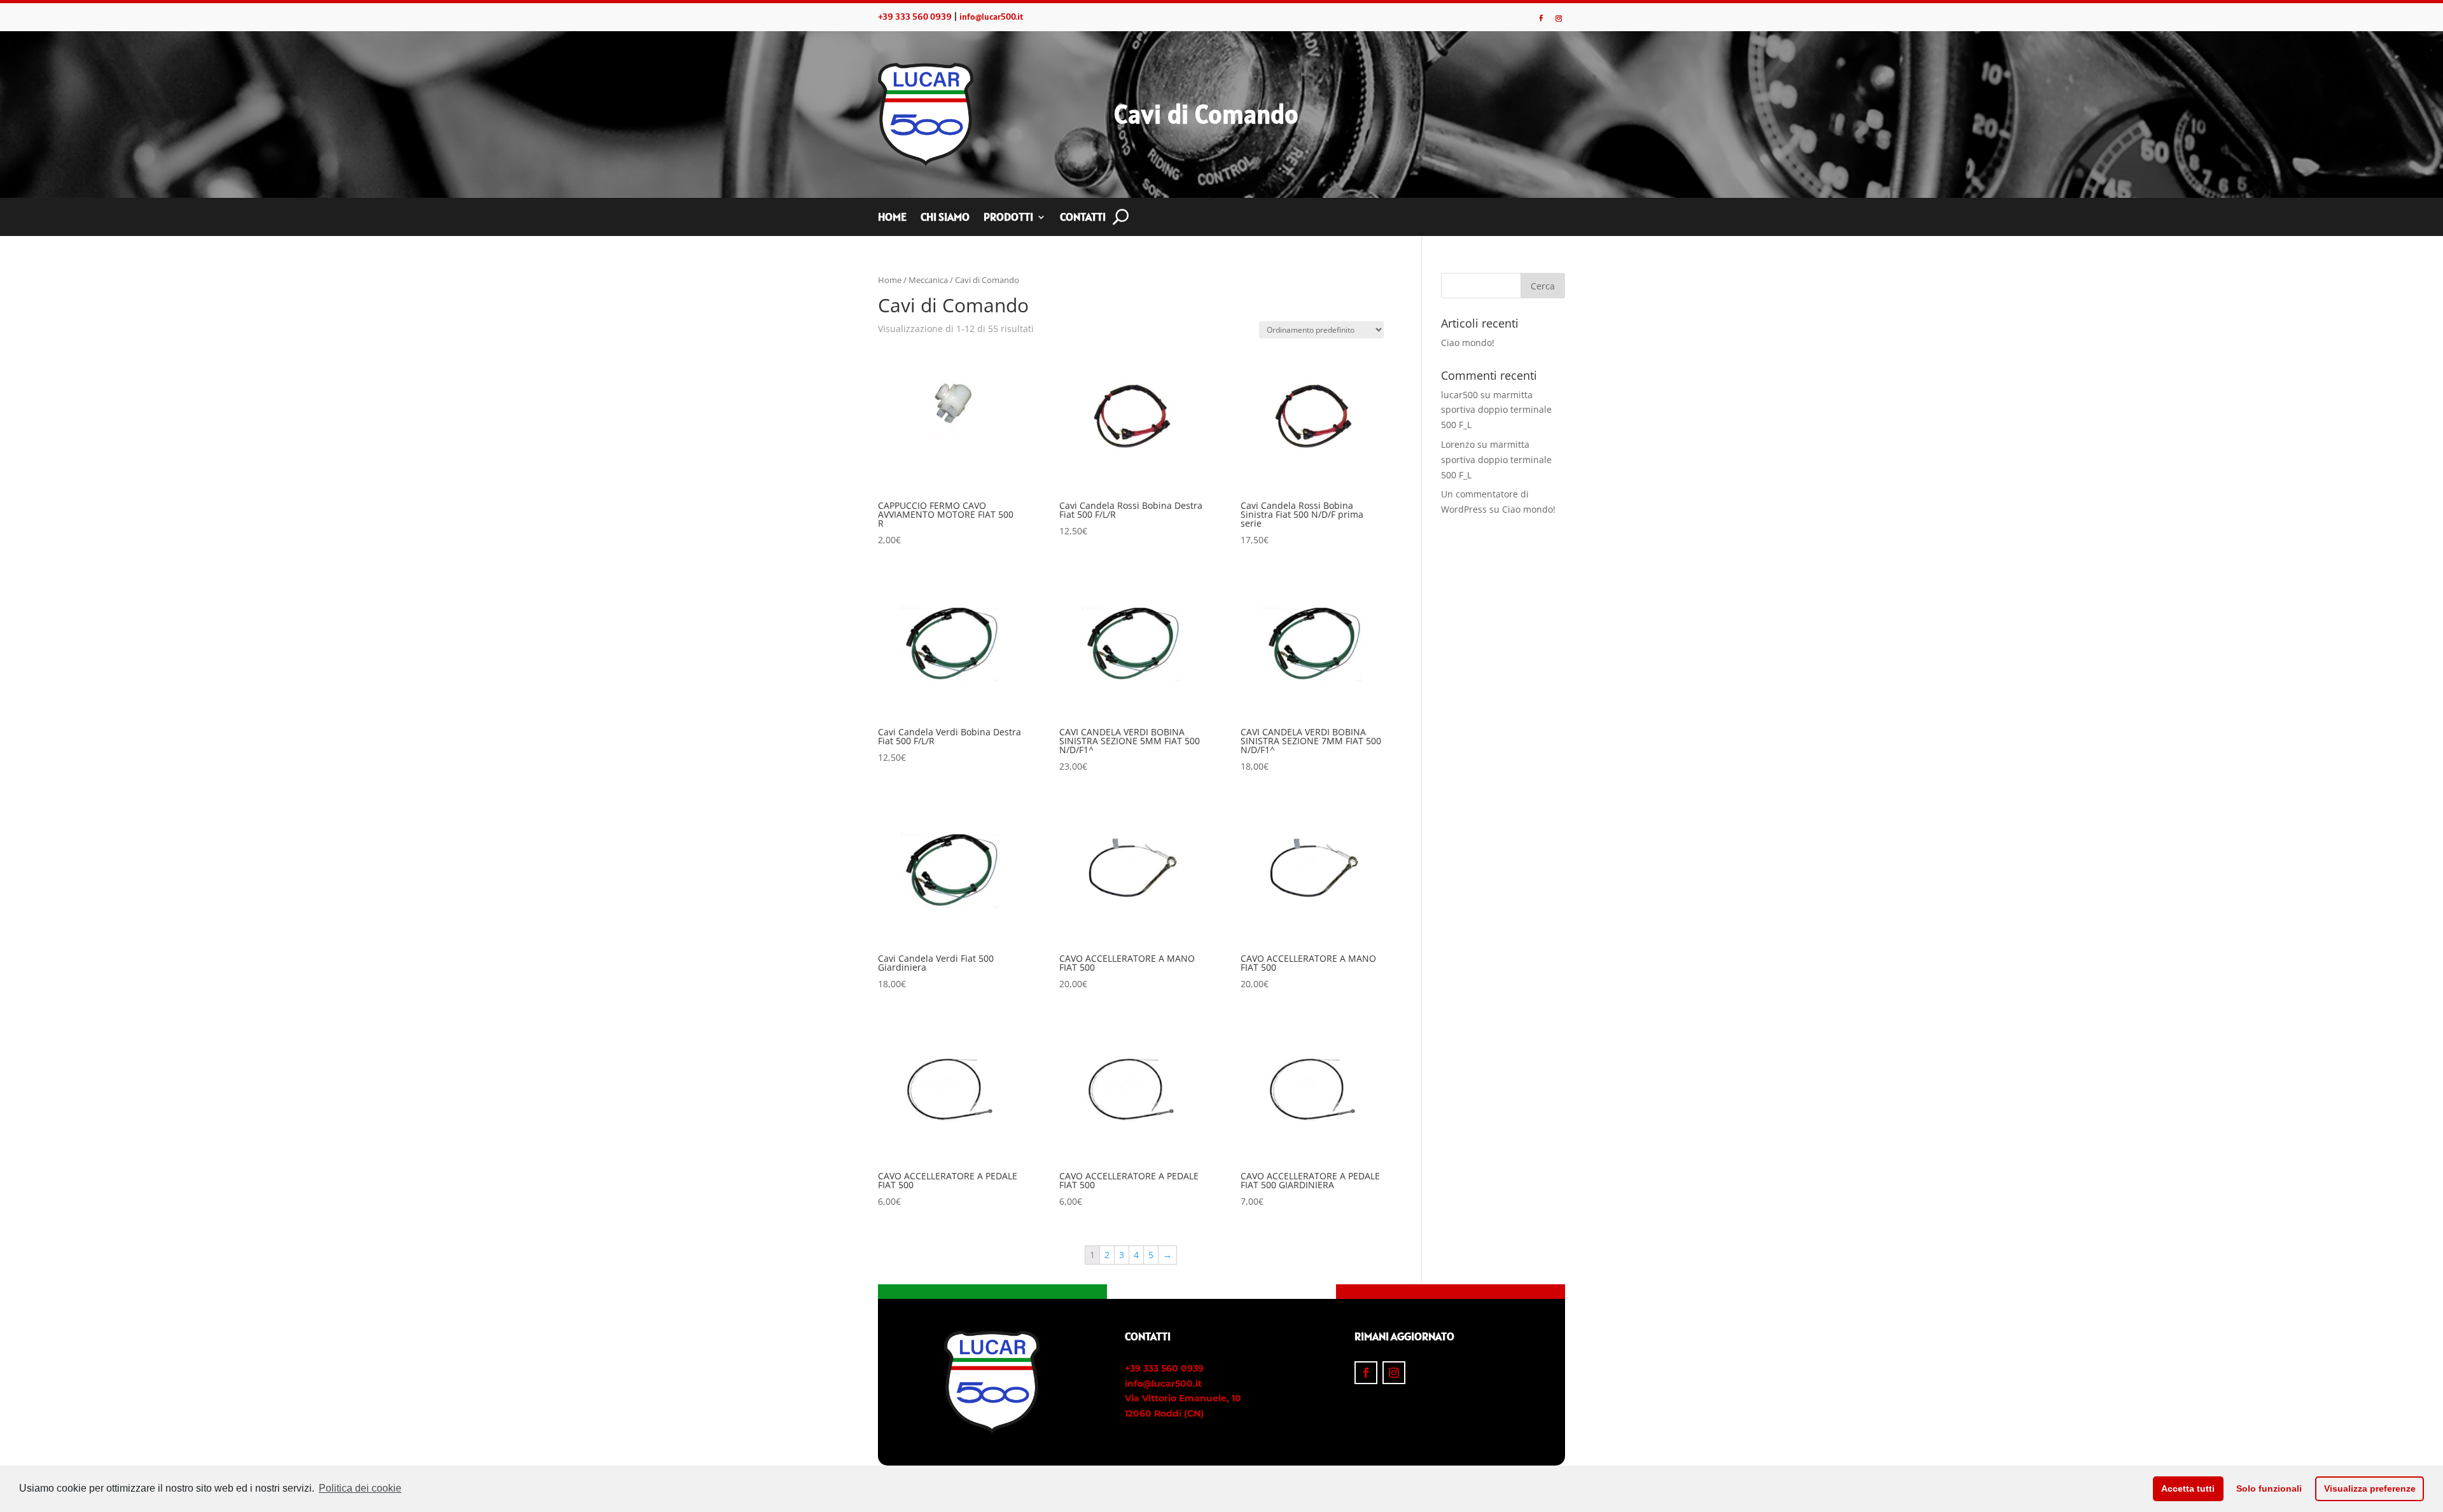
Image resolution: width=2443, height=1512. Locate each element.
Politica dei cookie (360, 1488)
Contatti (1083, 218)
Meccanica (928, 280)
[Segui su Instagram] (1559, 18)
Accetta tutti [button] (2188, 1488)
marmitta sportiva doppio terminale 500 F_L (1496, 410)
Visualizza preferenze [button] (2370, 1488)
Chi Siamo (945, 218)
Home (892, 218)
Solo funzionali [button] (2269, 1488)
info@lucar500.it (991, 17)
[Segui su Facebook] (1541, 18)
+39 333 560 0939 (915, 17)
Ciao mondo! (1468, 343)
